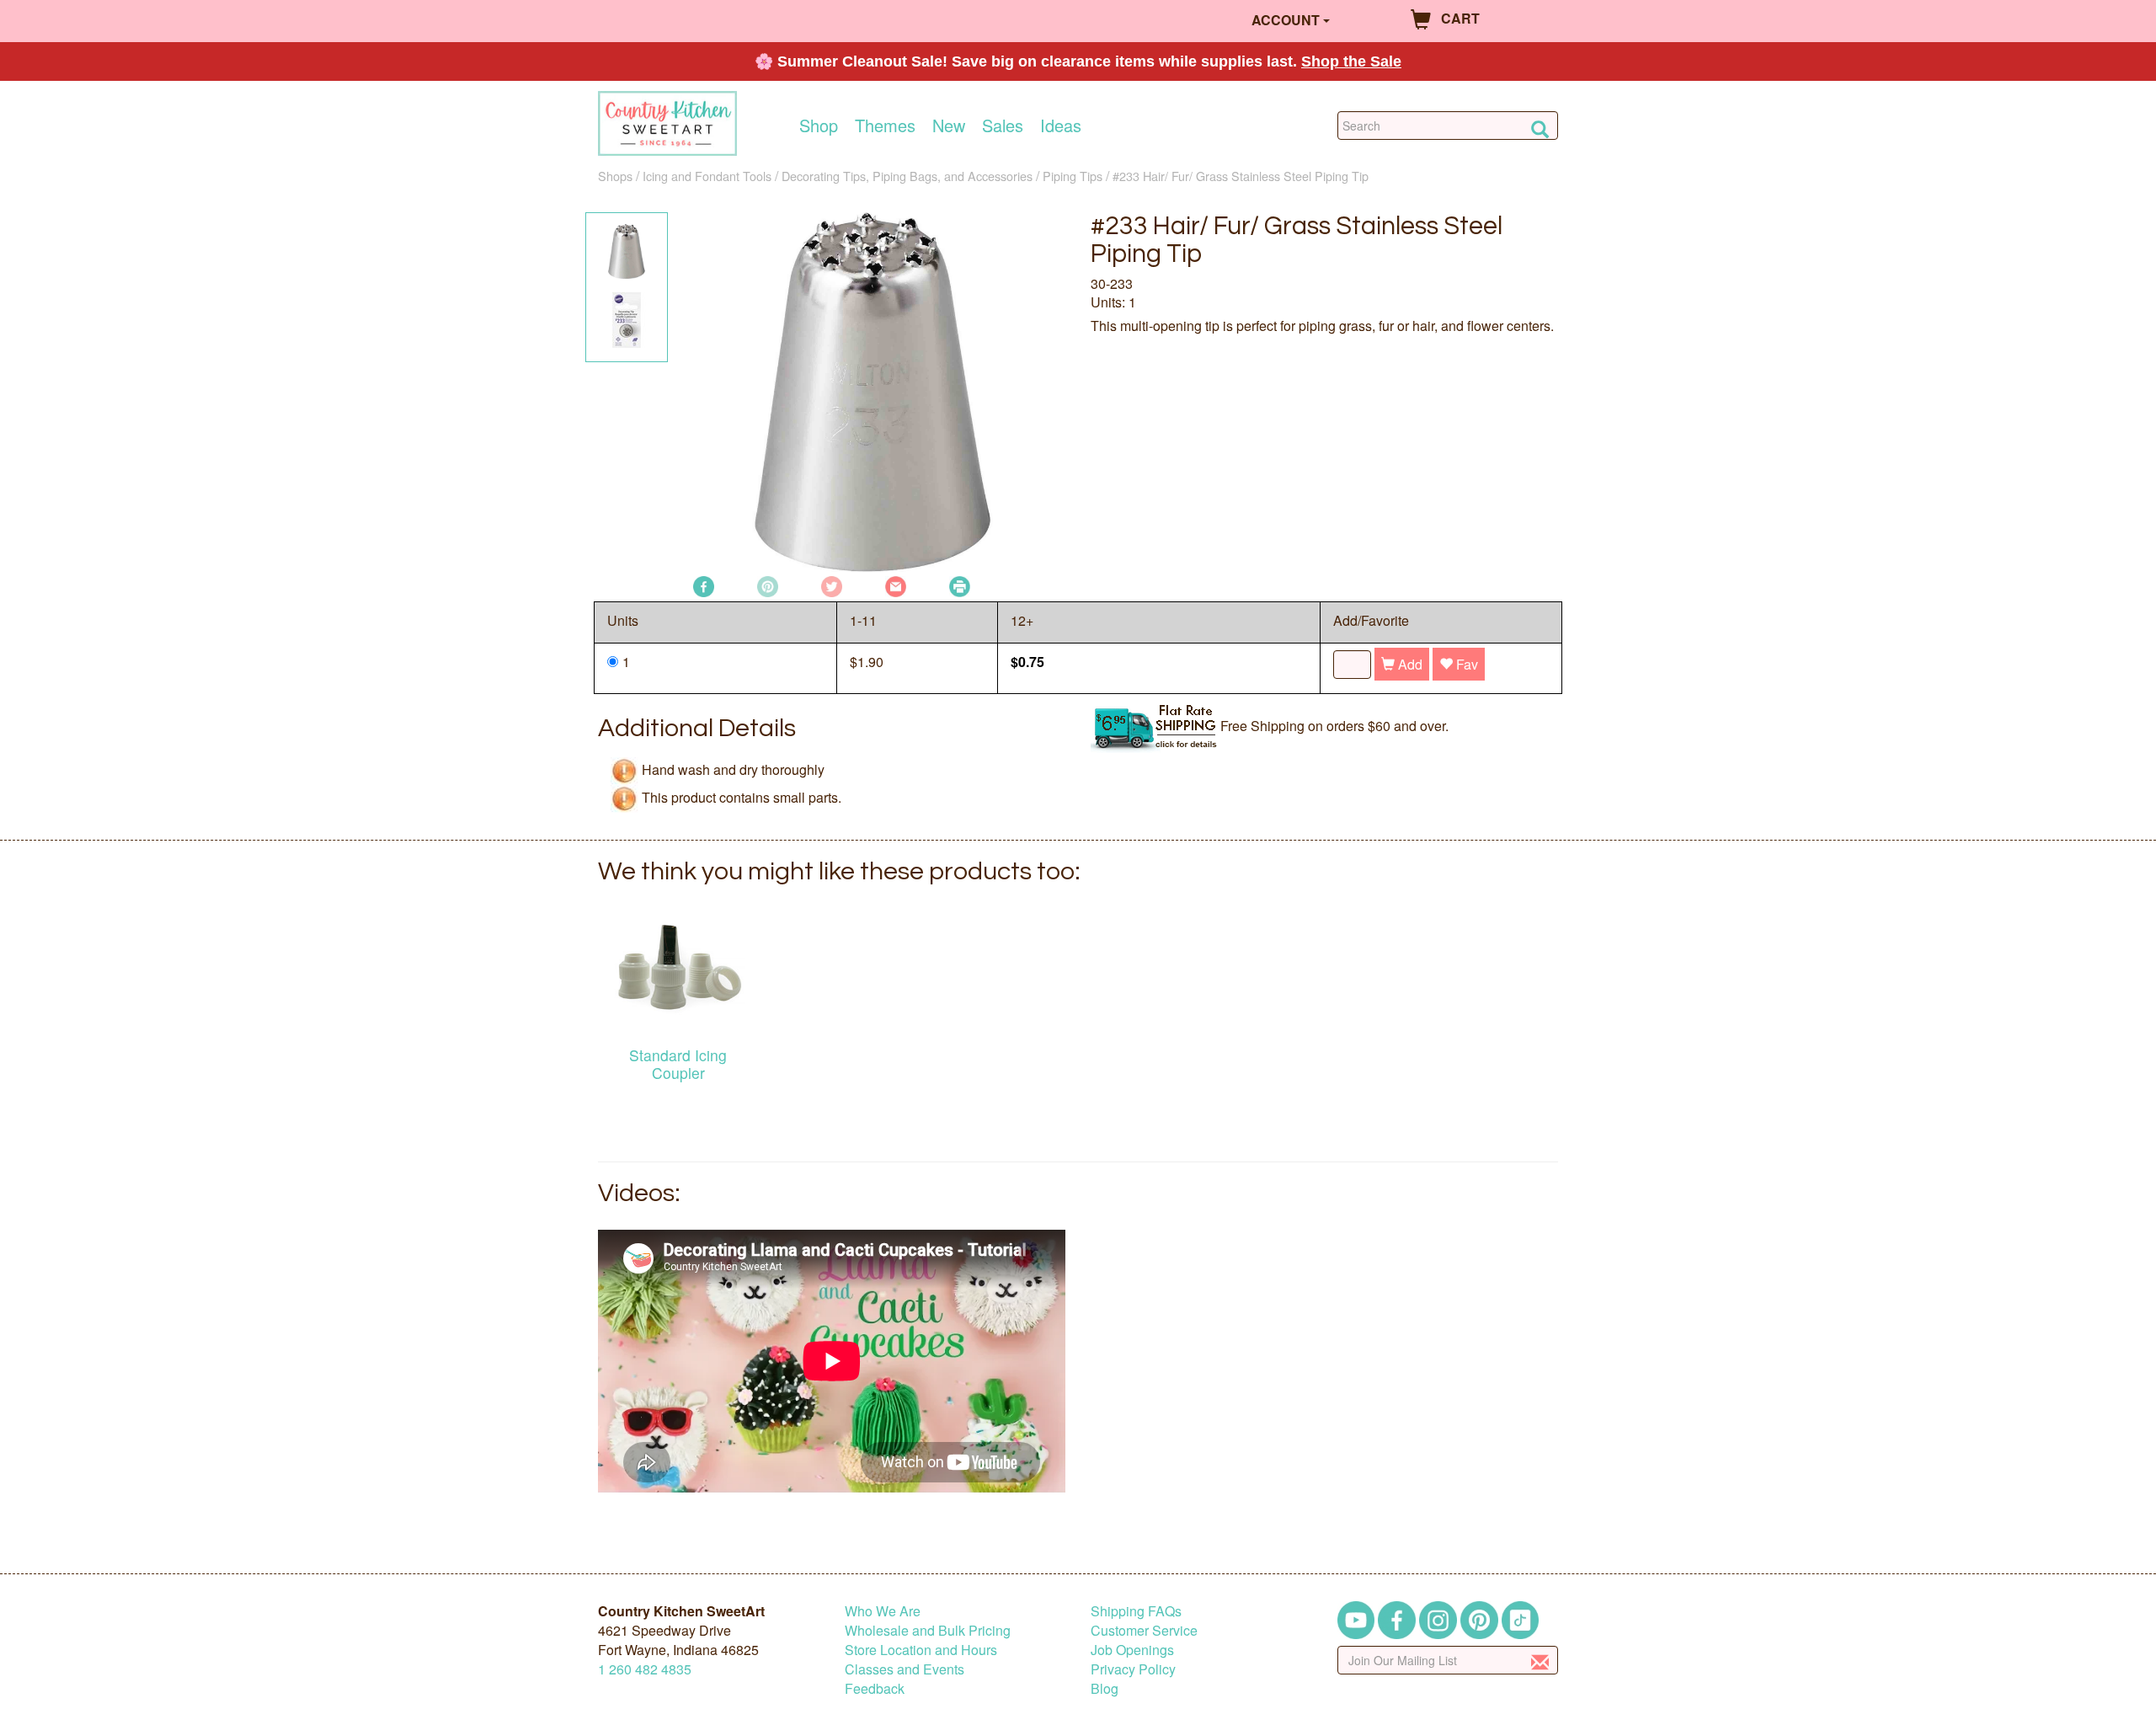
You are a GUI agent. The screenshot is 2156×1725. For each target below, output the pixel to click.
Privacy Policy (1133, 1669)
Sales (1003, 126)
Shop (819, 126)
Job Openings (1132, 1650)
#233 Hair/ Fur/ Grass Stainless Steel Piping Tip (1241, 176)
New (949, 126)
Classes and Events (905, 1669)
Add (1409, 664)
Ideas (1061, 126)
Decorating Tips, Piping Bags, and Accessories (907, 176)
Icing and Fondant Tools (707, 176)
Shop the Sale (1351, 61)
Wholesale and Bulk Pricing (928, 1630)
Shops (615, 176)
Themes (885, 126)
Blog (1105, 1688)
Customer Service (1144, 1630)
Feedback (875, 1688)
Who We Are (883, 1611)
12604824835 (645, 1669)
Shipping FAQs (1136, 1611)
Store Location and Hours (921, 1650)
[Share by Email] (896, 585)
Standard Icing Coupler (678, 1064)
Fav (1465, 664)
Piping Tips (1073, 176)
